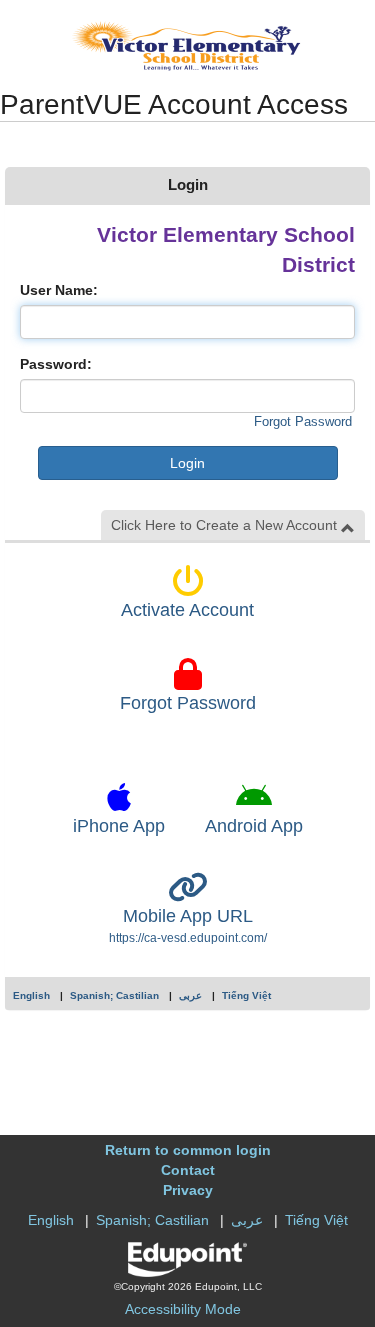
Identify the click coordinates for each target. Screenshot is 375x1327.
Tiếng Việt (246, 995)
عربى (190, 995)
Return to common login (188, 1150)
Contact (188, 1170)
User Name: (59, 290)
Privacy (188, 1190)
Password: (56, 364)
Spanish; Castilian (114, 995)
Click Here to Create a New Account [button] (226, 525)
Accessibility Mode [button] (183, 1309)
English (31, 995)
